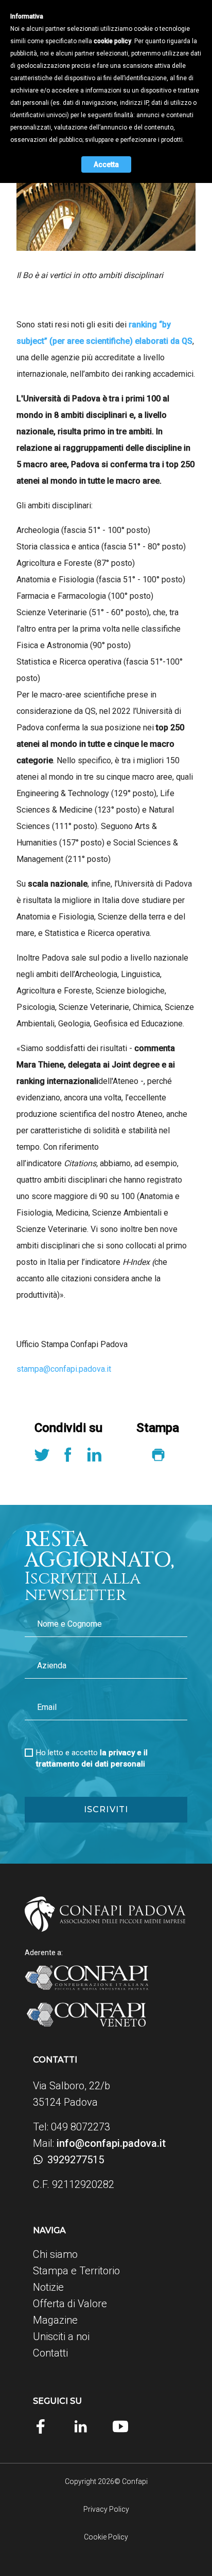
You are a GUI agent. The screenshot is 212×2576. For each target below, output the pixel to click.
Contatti (50, 2353)
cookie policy (112, 41)
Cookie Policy (106, 2537)
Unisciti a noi (61, 2336)
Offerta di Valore (70, 2304)
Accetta (106, 164)
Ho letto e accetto (92, 1758)
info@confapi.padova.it (111, 2143)
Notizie (48, 2287)
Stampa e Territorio (76, 2271)
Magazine (55, 2320)
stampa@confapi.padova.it (64, 1369)
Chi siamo (55, 2254)
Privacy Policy (106, 2509)
